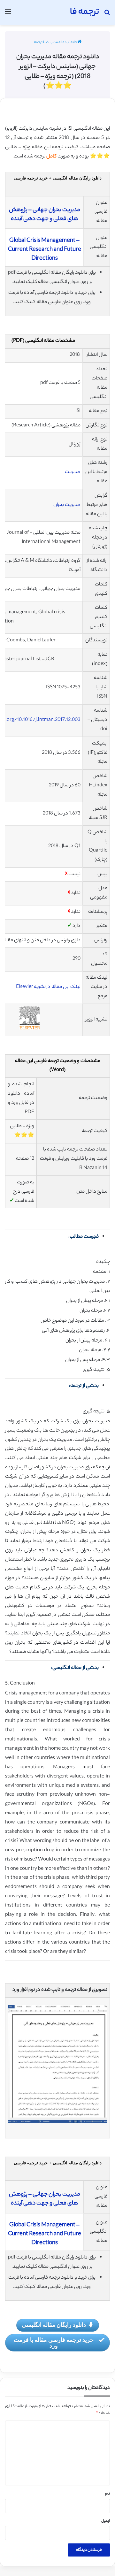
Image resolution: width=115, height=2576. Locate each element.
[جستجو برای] (107, 15)
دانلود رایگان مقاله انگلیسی (54, 2325)
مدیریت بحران (67, 505)
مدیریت (72, 472)
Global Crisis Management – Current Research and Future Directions (45, 250)
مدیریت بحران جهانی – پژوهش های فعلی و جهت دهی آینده (45, 215)
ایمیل (106, 2521)
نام (107, 2494)
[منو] (8, 15)
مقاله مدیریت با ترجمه (50, 42)
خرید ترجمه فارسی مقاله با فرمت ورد (54, 2343)
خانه (74, 42)
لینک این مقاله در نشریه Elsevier (48, 987)
